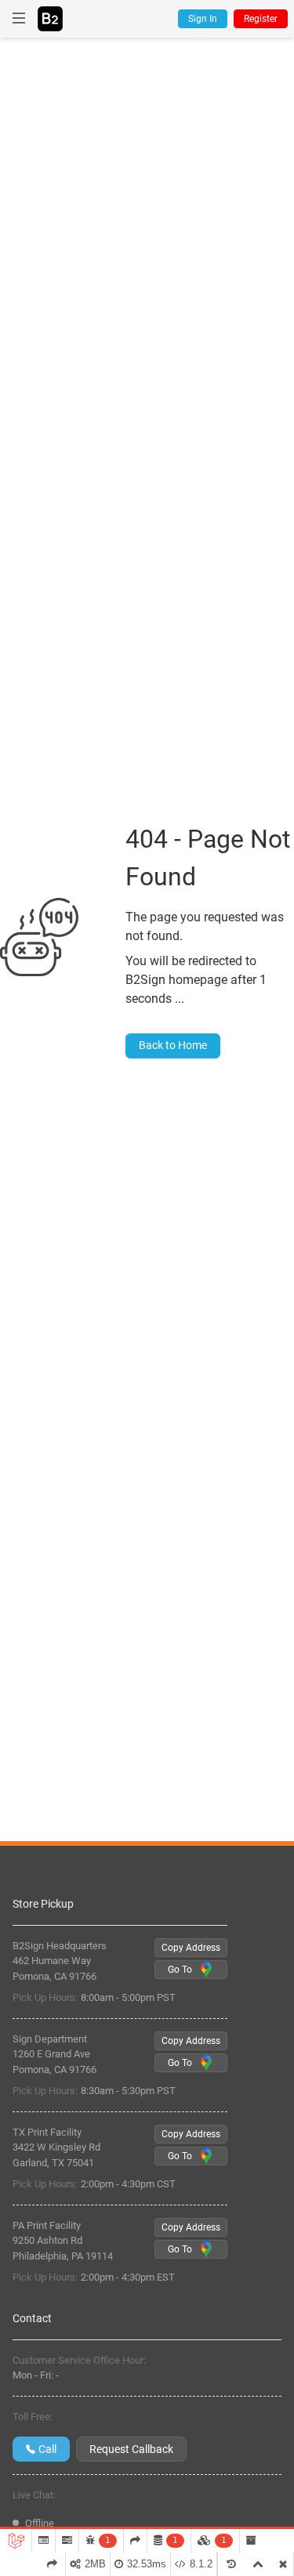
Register (261, 19)
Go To (180, 1970)
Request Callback (131, 2449)
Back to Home (173, 1045)
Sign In (203, 19)
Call (47, 2449)
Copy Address (191, 1948)
